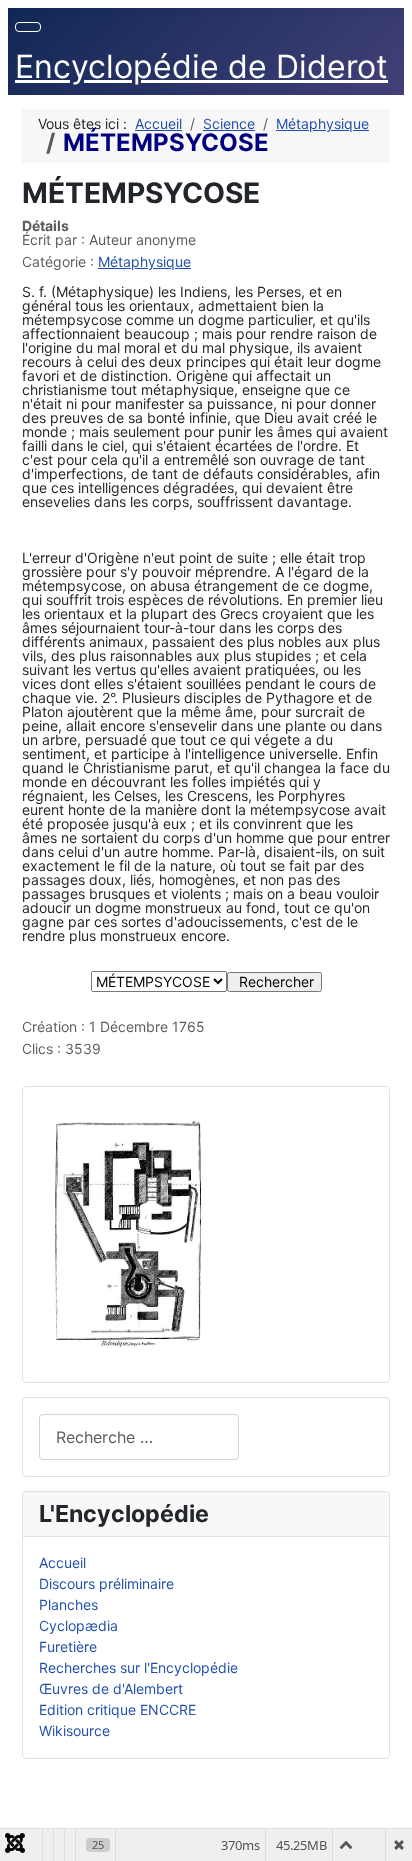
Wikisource (74, 1730)
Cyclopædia (78, 1625)
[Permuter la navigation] (28, 27)
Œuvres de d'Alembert (111, 1688)
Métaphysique (144, 261)
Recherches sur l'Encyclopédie (138, 1667)
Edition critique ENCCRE (117, 1709)
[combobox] (139, 1436)
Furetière (68, 1646)
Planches (68, 1604)
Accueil (62, 1562)
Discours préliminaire (106, 1583)
